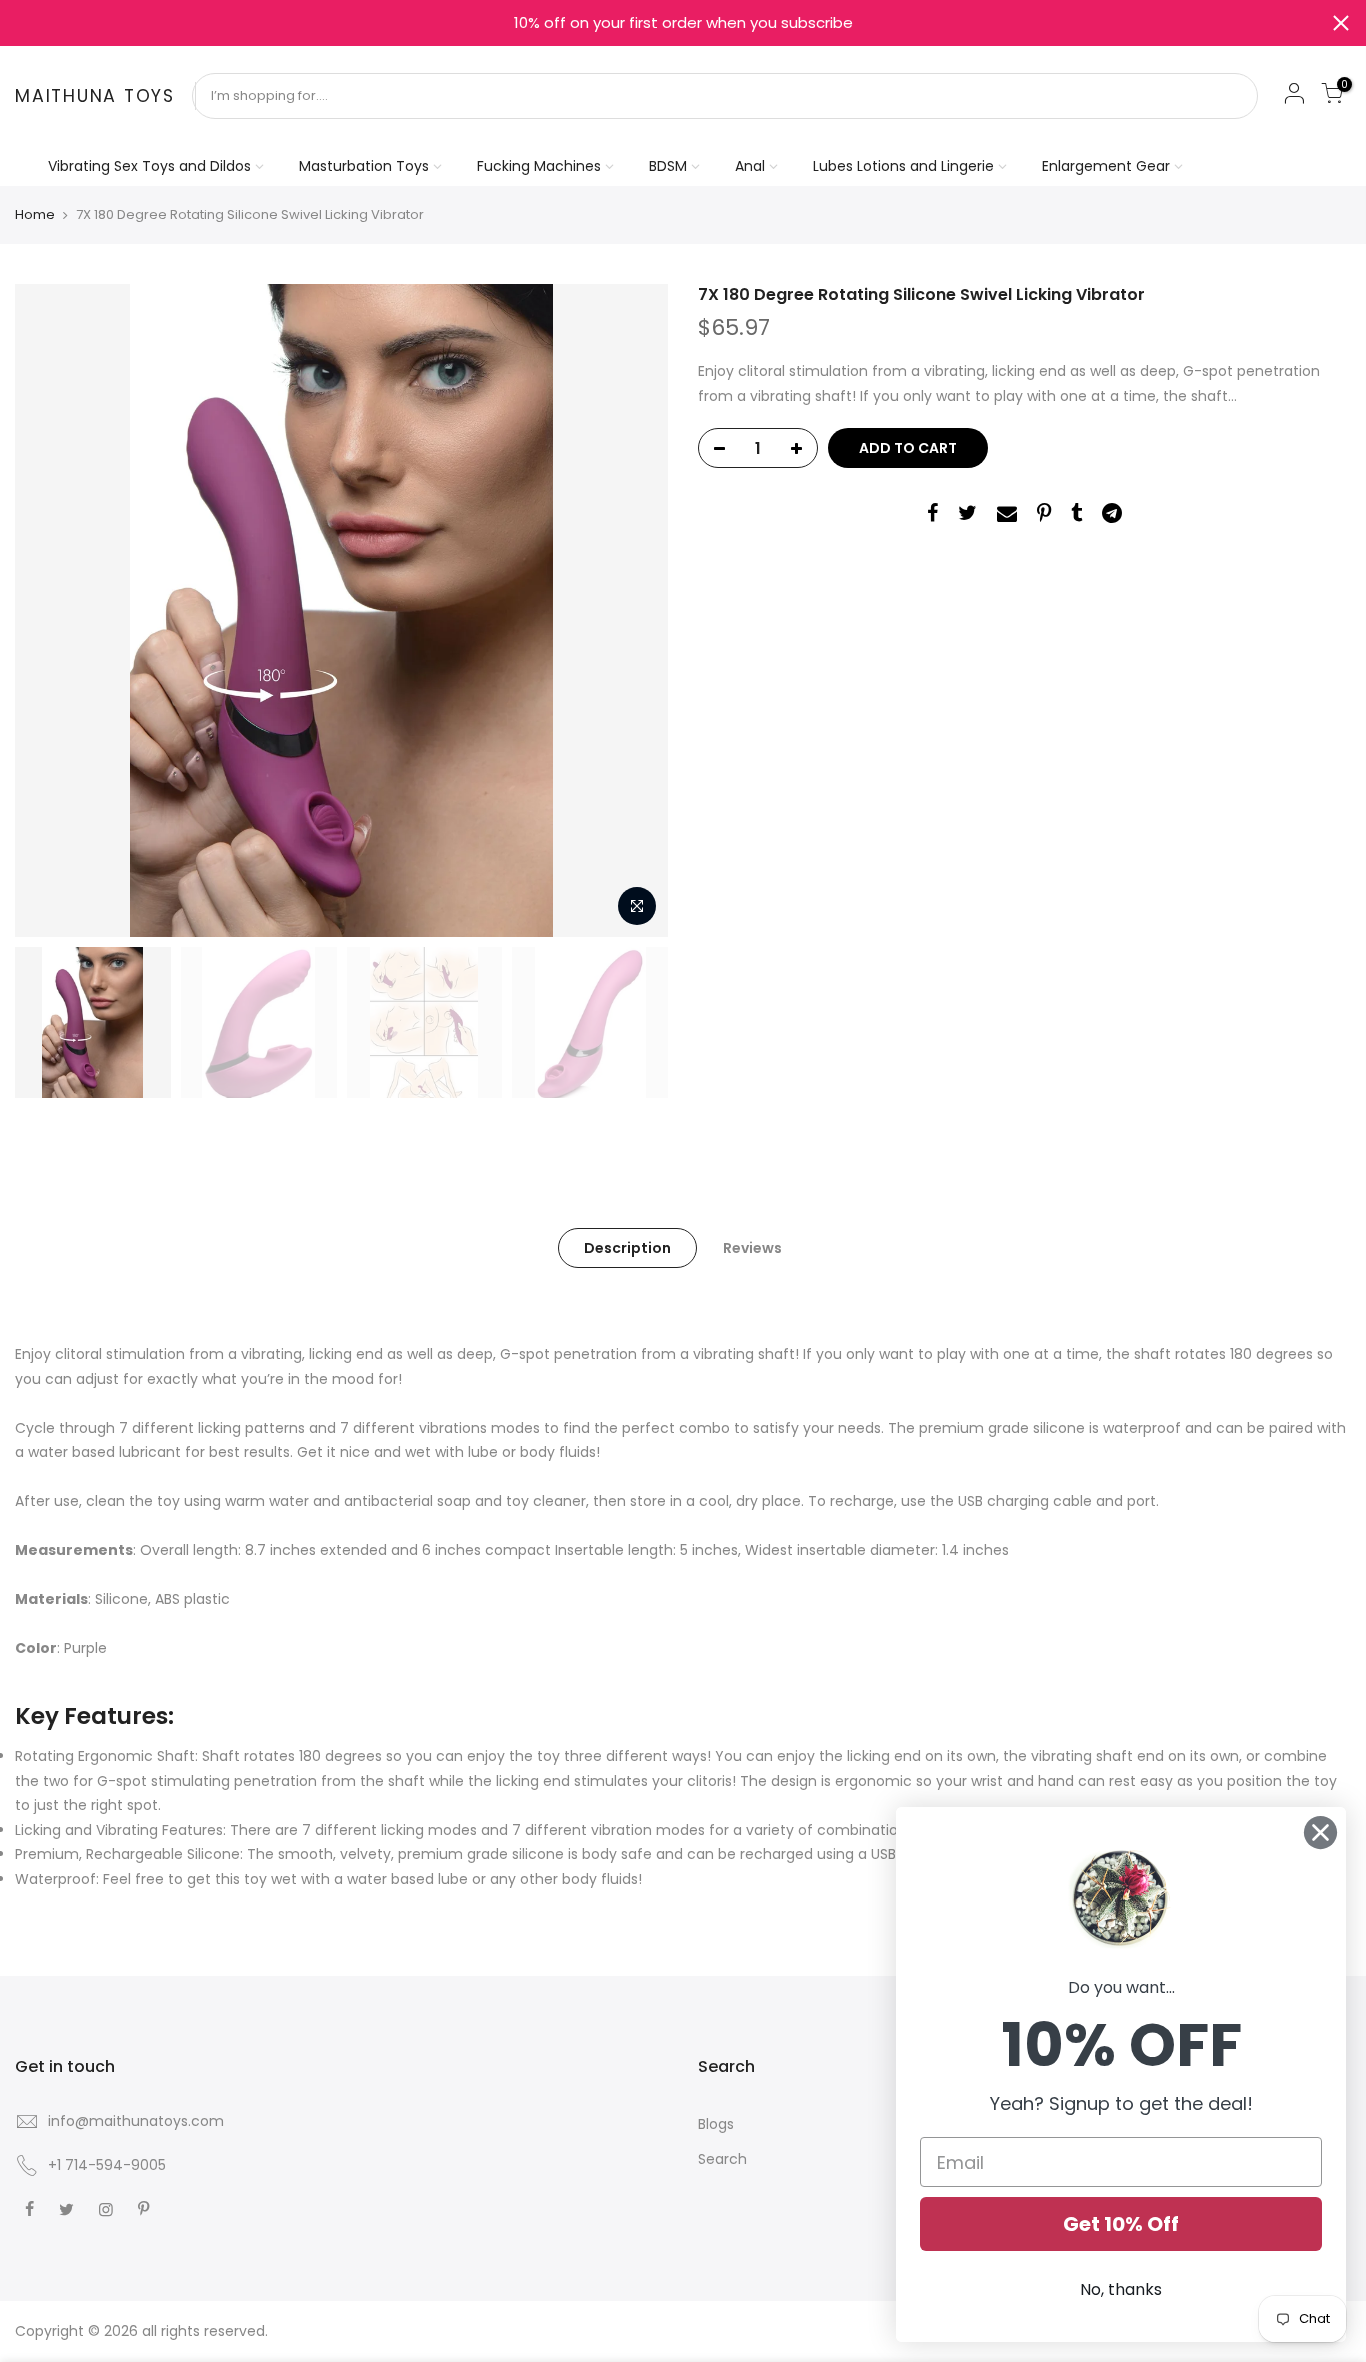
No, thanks (1121, 2289)
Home (35, 215)
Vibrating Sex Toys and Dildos (149, 166)
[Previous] (50, 611)
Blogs (716, 2124)
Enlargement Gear (1106, 166)
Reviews (752, 1248)
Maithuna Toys (95, 97)
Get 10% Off (1121, 2224)
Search (722, 2159)
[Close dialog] (1320, 1832)
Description (627, 1248)
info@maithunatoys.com (136, 2121)
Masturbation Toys (364, 166)
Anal (750, 166)
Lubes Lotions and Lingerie (903, 166)
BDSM (668, 166)
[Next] (633, 611)
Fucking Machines (539, 166)
